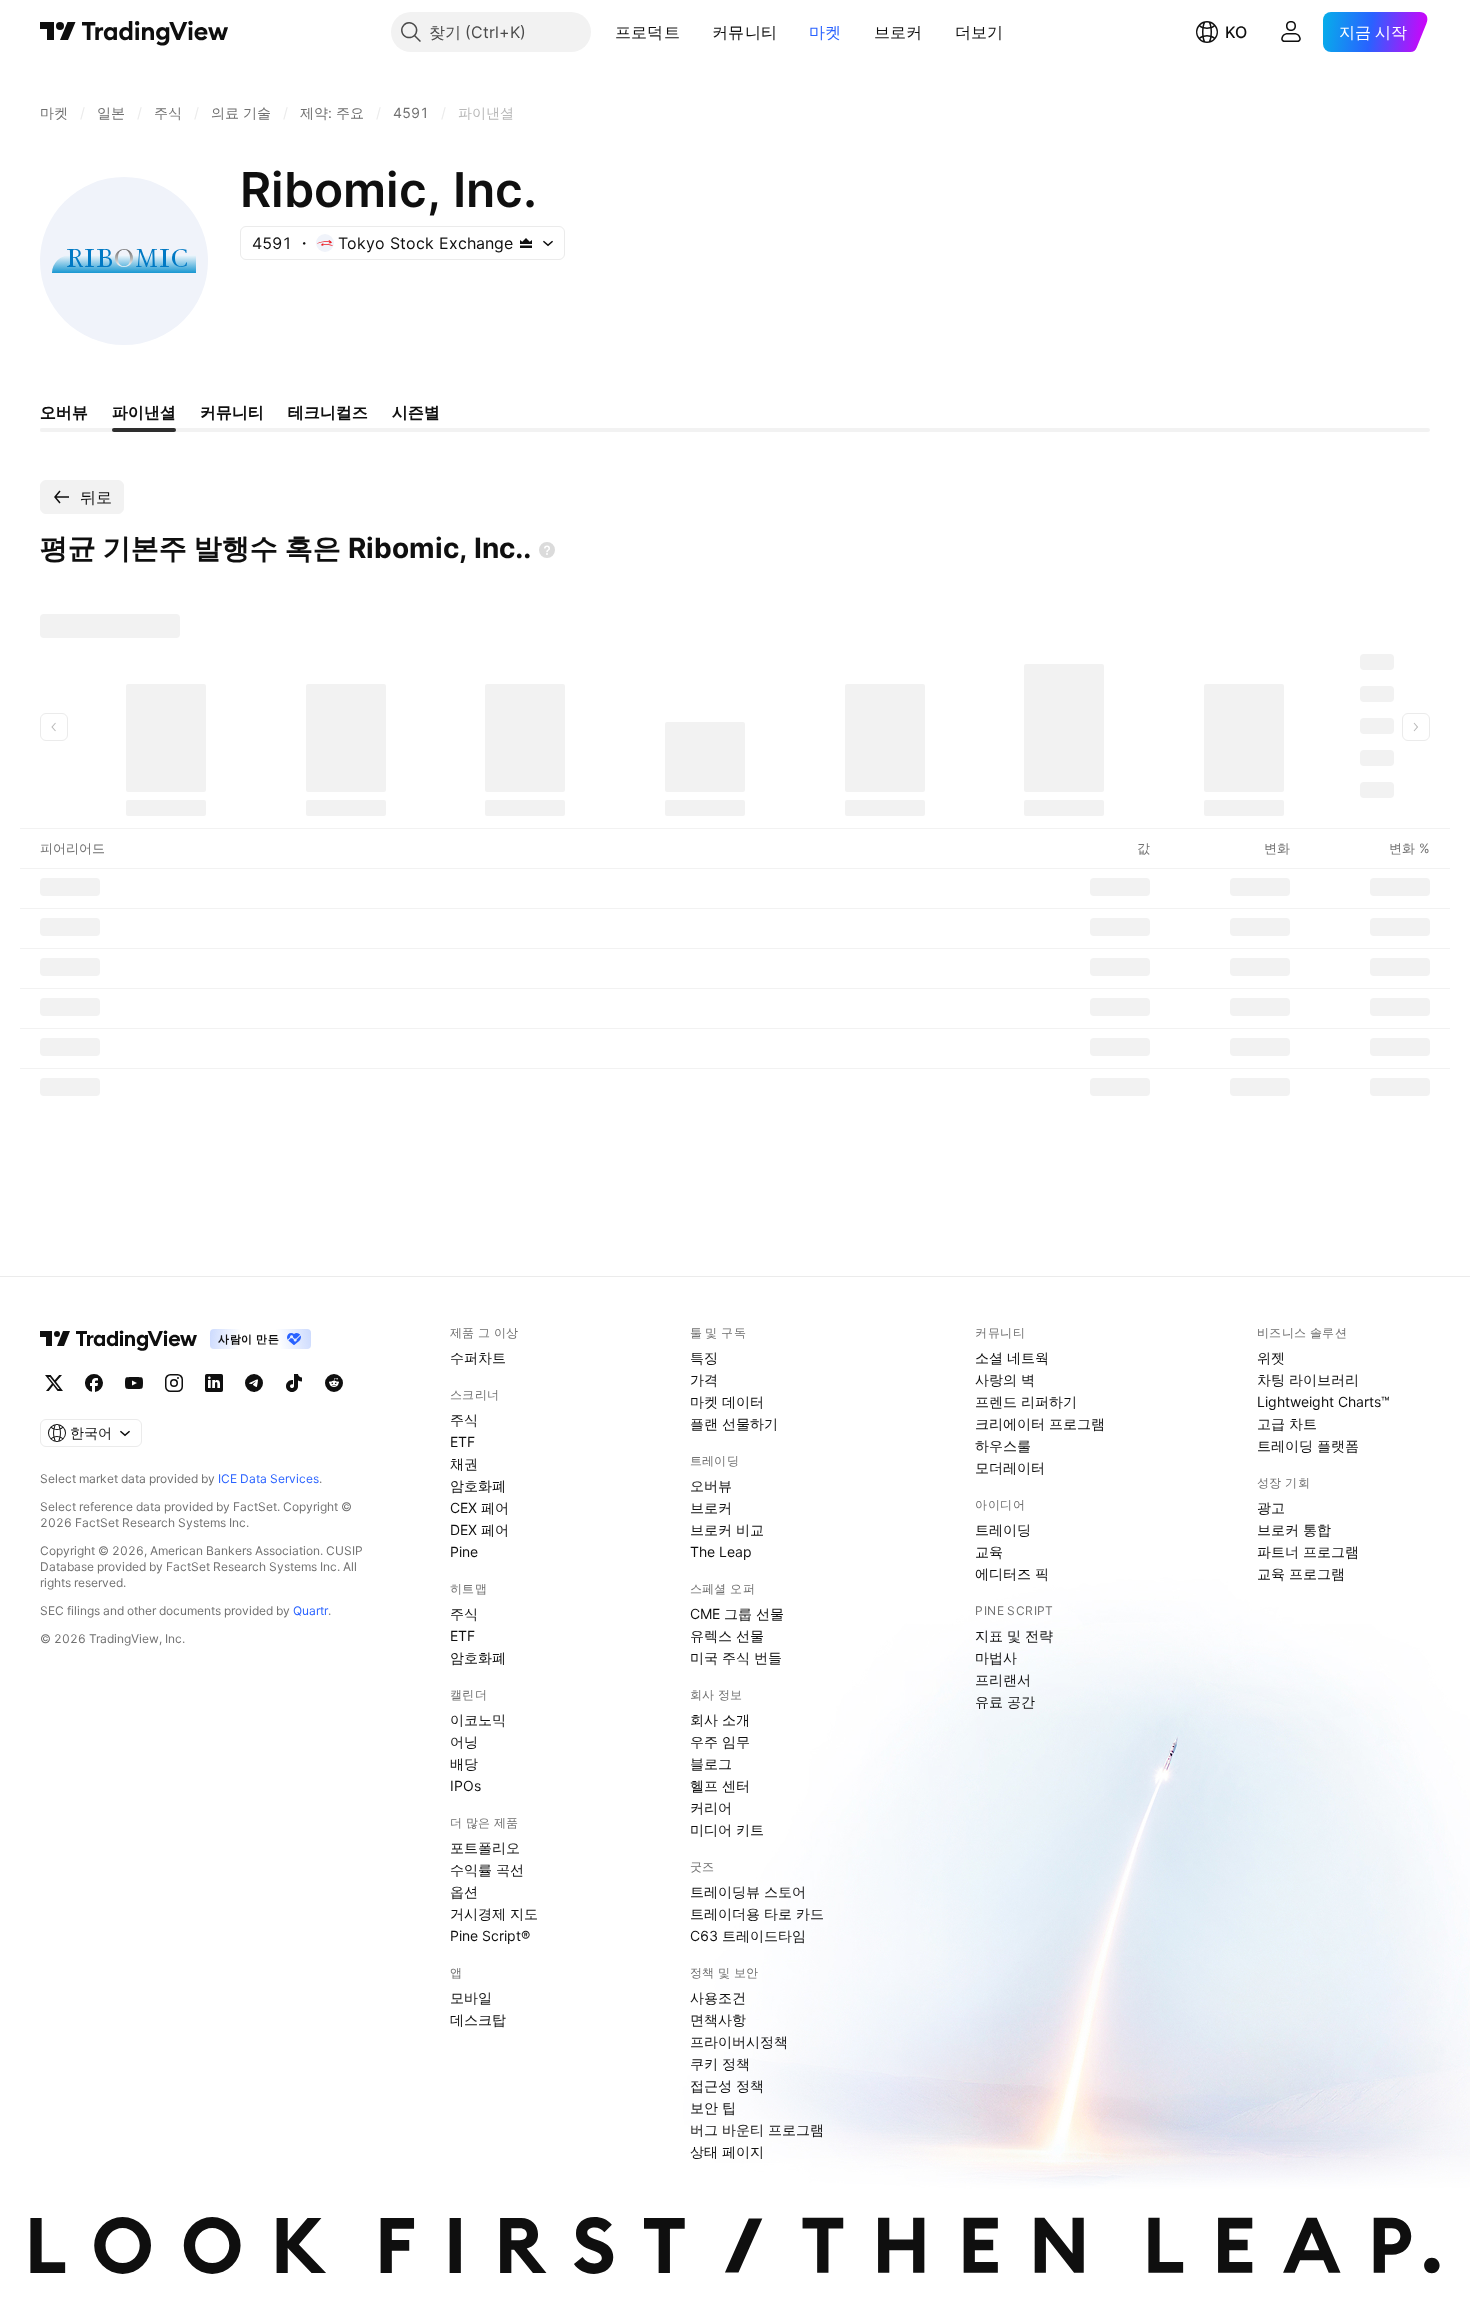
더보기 (979, 32)
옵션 (464, 1891)
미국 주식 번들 (736, 1657)
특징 (704, 1357)
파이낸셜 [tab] (144, 412)
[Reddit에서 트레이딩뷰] (334, 1383)
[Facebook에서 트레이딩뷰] (94, 1383)
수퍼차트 (478, 1357)
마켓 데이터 (727, 1401)
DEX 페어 (479, 1529)
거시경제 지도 (494, 1913)
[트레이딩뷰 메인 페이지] (134, 32)
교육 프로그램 (1301, 1573)
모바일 (471, 1997)
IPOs (465, 1785)
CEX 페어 (479, 1507)
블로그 (711, 1763)
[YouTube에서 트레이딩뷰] (134, 1383)
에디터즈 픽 (1012, 1573)
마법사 (996, 1657)
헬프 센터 (720, 1785)
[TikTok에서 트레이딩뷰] (294, 1383)
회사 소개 (720, 1719)
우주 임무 (720, 1741)
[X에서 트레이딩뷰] (54, 1383)
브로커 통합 (1294, 1529)
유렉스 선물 (727, 1635)
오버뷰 (711, 1485)
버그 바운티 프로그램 (757, 2129)
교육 (989, 1551)
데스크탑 (478, 2019)
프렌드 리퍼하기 (1026, 1401)
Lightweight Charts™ (1323, 1401)
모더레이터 (1010, 1467)
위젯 (1271, 1357)
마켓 (825, 32)
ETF (462, 1441)
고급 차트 (1287, 1423)
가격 (704, 1379)
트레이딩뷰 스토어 (748, 1891)
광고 (1271, 1507)
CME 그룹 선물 (737, 1613)
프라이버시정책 (739, 2041)
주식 (464, 1419)
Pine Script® (490, 1935)
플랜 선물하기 (734, 1423)
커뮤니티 (744, 32)
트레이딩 (1003, 1529)
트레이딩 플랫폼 (1308, 1445)
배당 (464, 1763)
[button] (695, 32)
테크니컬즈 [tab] (328, 412)
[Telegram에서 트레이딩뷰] (254, 1383)
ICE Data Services (268, 1478)
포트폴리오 (485, 1847)
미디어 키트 (727, 1829)
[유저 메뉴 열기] (1291, 32)
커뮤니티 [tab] (232, 412)
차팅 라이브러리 (1308, 1379)
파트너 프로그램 (1308, 1551)
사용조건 (718, 1997)
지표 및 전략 (1014, 1635)
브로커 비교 (727, 1529)
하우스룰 (1003, 1445)
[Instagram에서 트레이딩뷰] (174, 1383)
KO (1236, 32)
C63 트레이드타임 (748, 1935)
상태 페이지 (727, 2151)
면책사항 (718, 2019)
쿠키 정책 (720, 2063)
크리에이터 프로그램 (1040, 1423)
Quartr (310, 1610)
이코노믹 (478, 1719)
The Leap (721, 1551)
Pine (464, 1551)
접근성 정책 (727, 2085)
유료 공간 (1005, 1701)
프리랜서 (1003, 1679)
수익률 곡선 (487, 1869)
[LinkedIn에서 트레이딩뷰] (214, 1383)
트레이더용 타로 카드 (757, 1913)
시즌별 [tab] (416, 412)
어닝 (464, 1741)
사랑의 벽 (1005, 1379)
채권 (464, 1463)
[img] (526, 243)
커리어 (711, 1807)
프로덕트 (647, 32)
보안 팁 (713, 2107)
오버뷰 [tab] (64, 412)
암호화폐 (478, 1485)
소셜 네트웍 (1012, 1357)
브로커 (898, 32)
